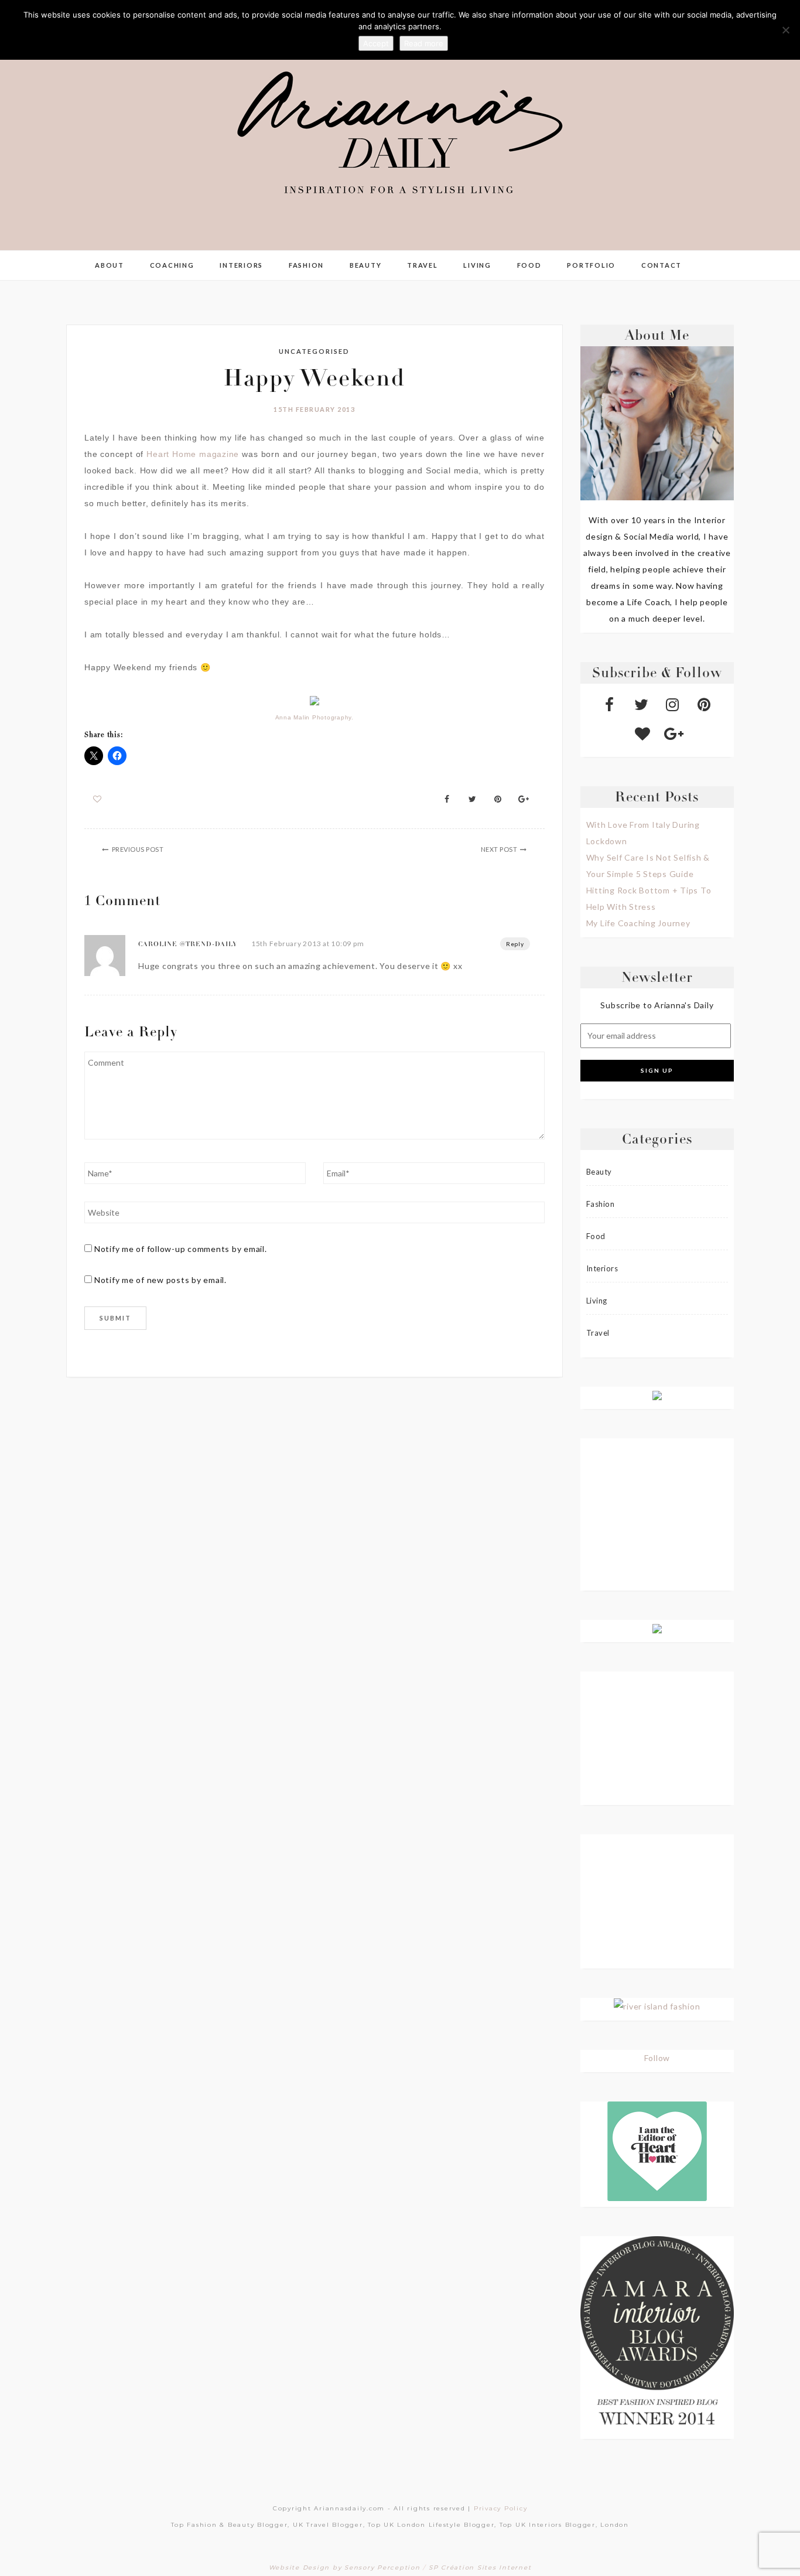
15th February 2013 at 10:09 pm (308, 944)
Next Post (499, 849)
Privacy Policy (501, 2508)
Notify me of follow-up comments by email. (181, 1249)
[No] (785, 30)
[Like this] (98, 799)
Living (477, 265)
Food (529, 265)
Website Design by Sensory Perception (345, 2568)
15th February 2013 (314, 409)
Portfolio (591, 265)
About (110, 265)
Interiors (241, 265)
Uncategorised (314, 351)
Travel (423, 265)
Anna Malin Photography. (314, 717)
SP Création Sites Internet (480, 2568)
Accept (376, 43)
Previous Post (138, 849)
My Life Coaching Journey (638, 923)
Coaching (172, 265)
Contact (661, 265)
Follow (657, 2058)
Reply (515, 944)
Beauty (366, 265)
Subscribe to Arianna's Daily (657, 1005)
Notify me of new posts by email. (160, 1280)
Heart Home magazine (193, 454)
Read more (424, 43)
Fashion (306, 265)
